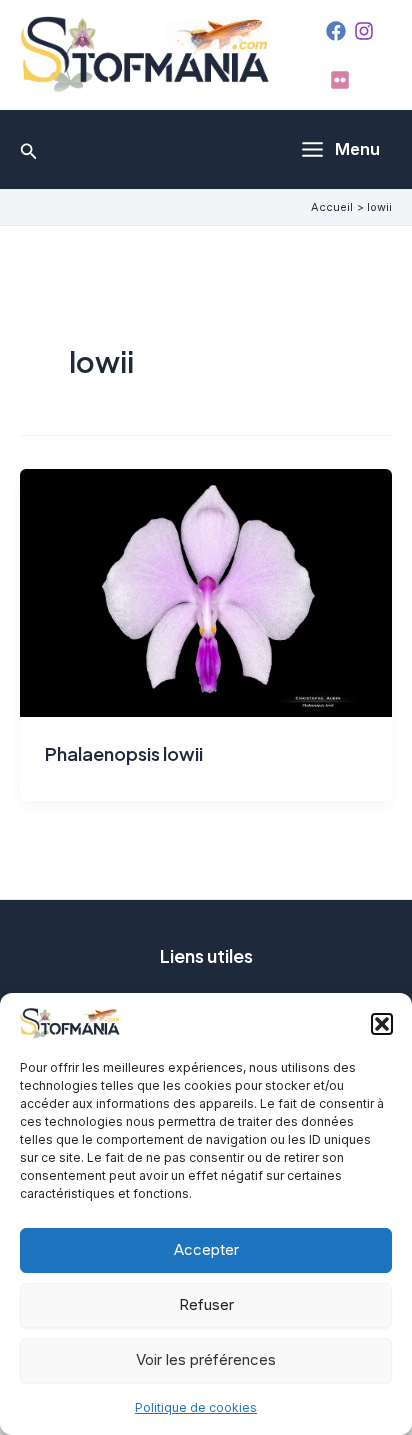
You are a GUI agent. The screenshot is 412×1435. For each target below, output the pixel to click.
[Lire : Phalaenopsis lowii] (206, 591)
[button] (382, 1024)
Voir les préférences (206, 1359)
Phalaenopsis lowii (124, 753)
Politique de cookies (196, 1407)
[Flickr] (340, 80)
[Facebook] (336, 31)
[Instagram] (364, 31)
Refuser (206, 1304)
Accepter (206, 1249)
